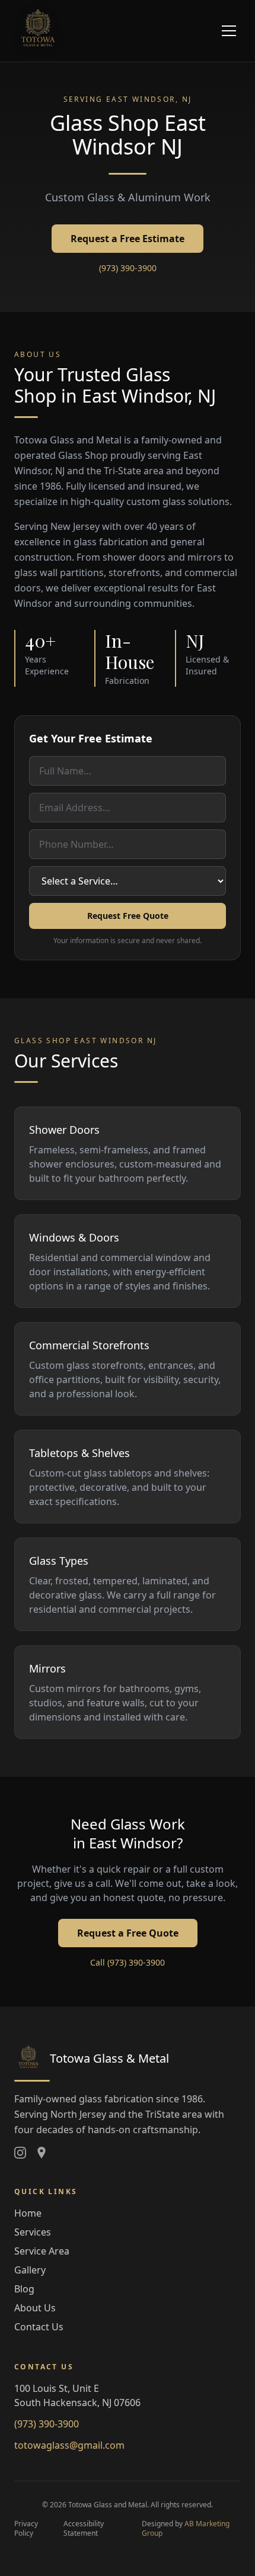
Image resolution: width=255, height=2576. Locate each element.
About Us (35, 2308)
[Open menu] (229, 31)
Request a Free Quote (128, 1933)
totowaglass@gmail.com (69, 2445)
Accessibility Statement (84, 2529)
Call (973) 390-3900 (128, 1962)
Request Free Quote (128, 916)
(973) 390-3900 (128, 268)
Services (33, 2232)
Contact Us (39, 2327)
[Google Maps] (42, 2153)
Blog (24, 2289)
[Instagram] (20, 2153)
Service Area (42, 2251)
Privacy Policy (26, 2529)
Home (28, 2213)
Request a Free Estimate (128, 239)
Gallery (30, 2270)
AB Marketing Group (186, 2528)
